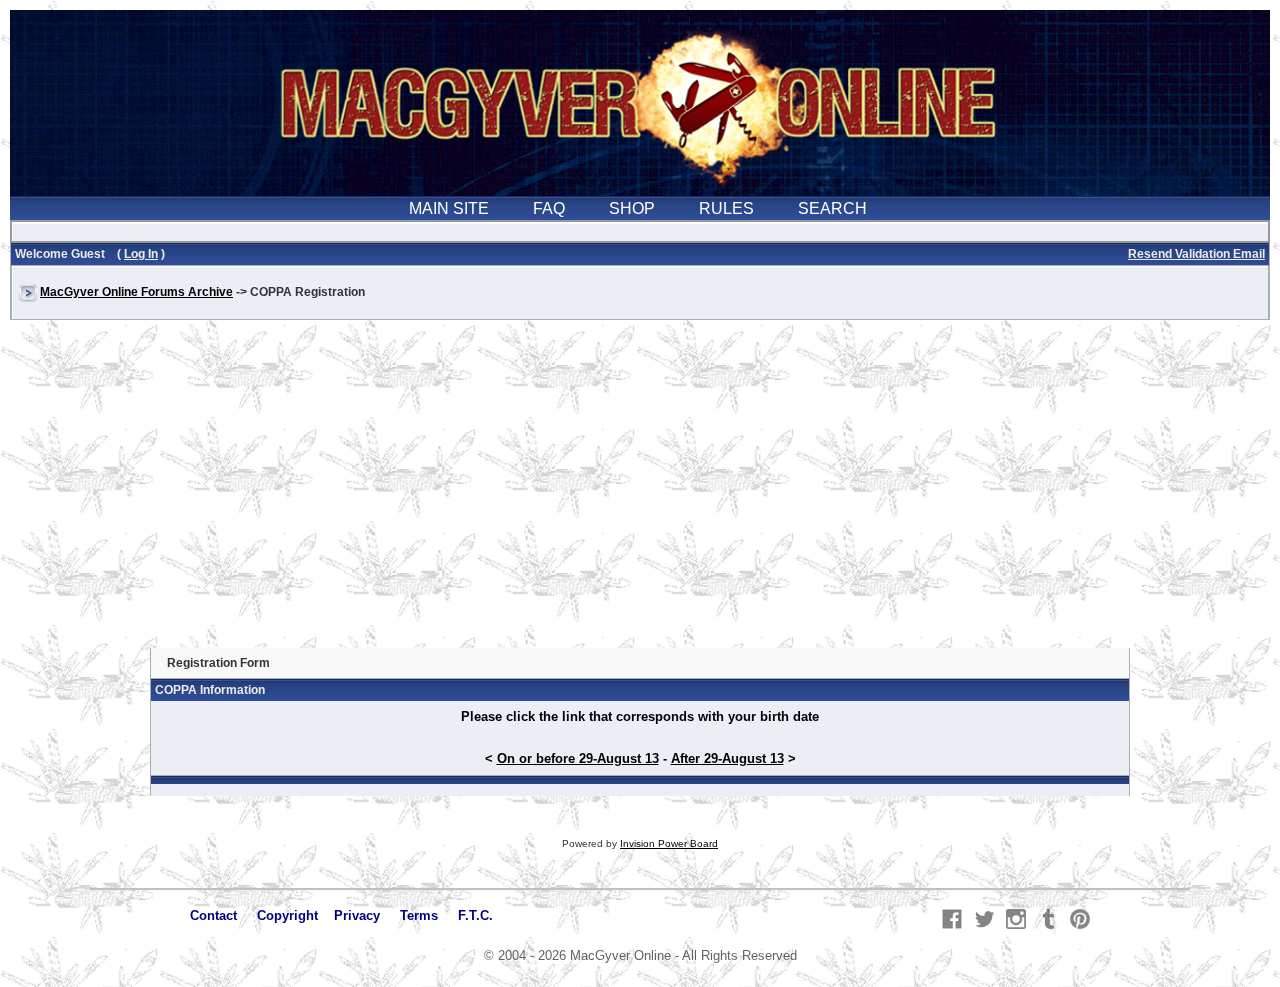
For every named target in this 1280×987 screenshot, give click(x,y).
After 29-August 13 (727, 758)
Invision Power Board (669, 843)
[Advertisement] (640, 494)
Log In (141, 254)
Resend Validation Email (1196, 254)
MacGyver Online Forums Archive (136, 292)
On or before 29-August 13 (578, 758)
